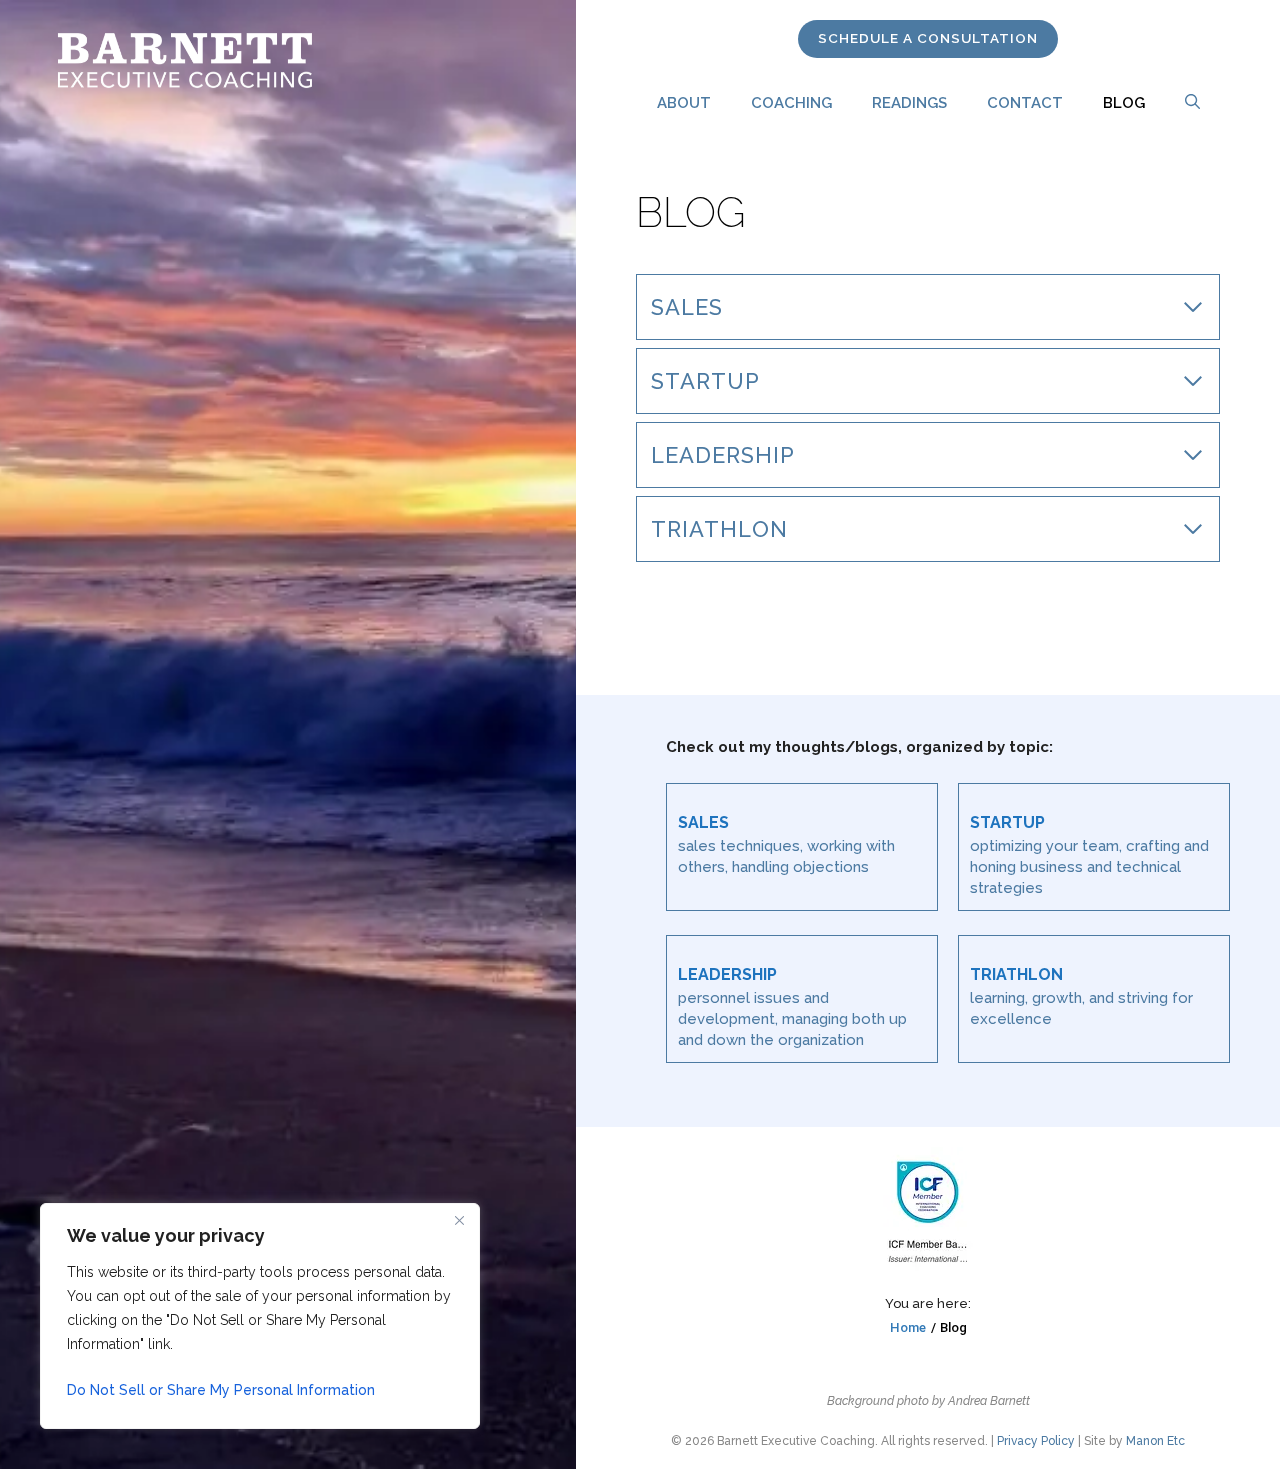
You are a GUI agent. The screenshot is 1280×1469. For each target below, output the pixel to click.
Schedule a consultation (928, 38)
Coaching (791, 103)
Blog (1124, 103)
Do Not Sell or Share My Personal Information (221, 1390)
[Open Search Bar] (1192, 103)
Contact (1025, 103)
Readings (909, 103)
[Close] (459, 1220)
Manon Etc (1155, 1441)
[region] (260, 1316)
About (684, 103)
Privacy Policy (1036, 1441)
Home (908, 1327)
